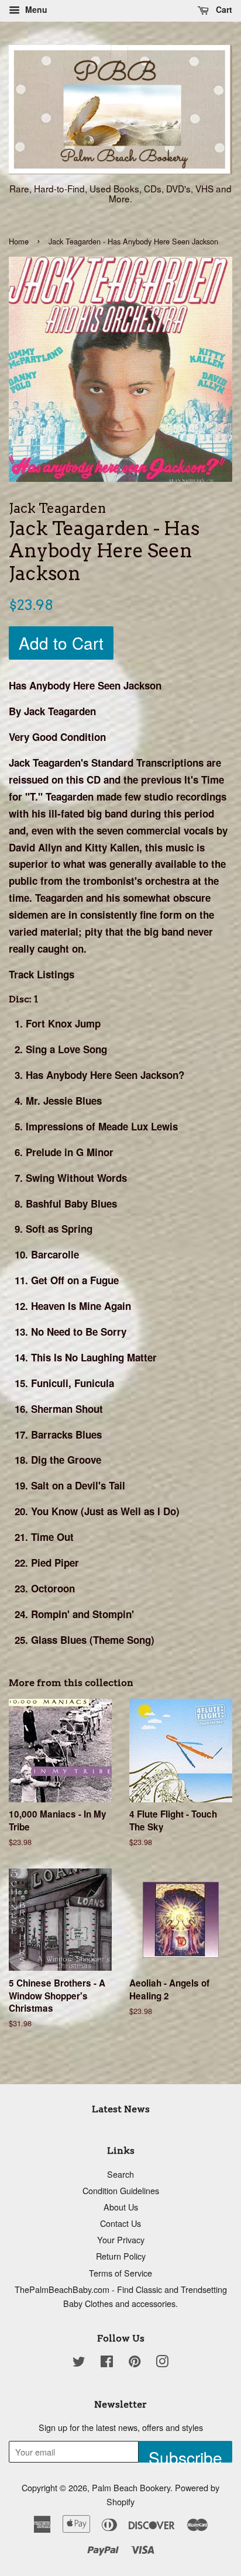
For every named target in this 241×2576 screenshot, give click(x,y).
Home (19, 241)
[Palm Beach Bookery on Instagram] (162, 2363)
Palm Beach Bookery (131, 2487)
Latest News (121, 2109)
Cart (223, 9)
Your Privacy (121, 2239)
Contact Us (120, 2223)
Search (120, 2174)
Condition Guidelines (121, 2190)
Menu (35, 9)
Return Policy (121, 2256)
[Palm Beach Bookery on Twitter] (79, 2363)
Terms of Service (120, 2273)
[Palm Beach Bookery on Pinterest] (135, 2363)
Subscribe (185, 2454)
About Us (121, 2207)
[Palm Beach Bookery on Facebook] (107, 2363)
